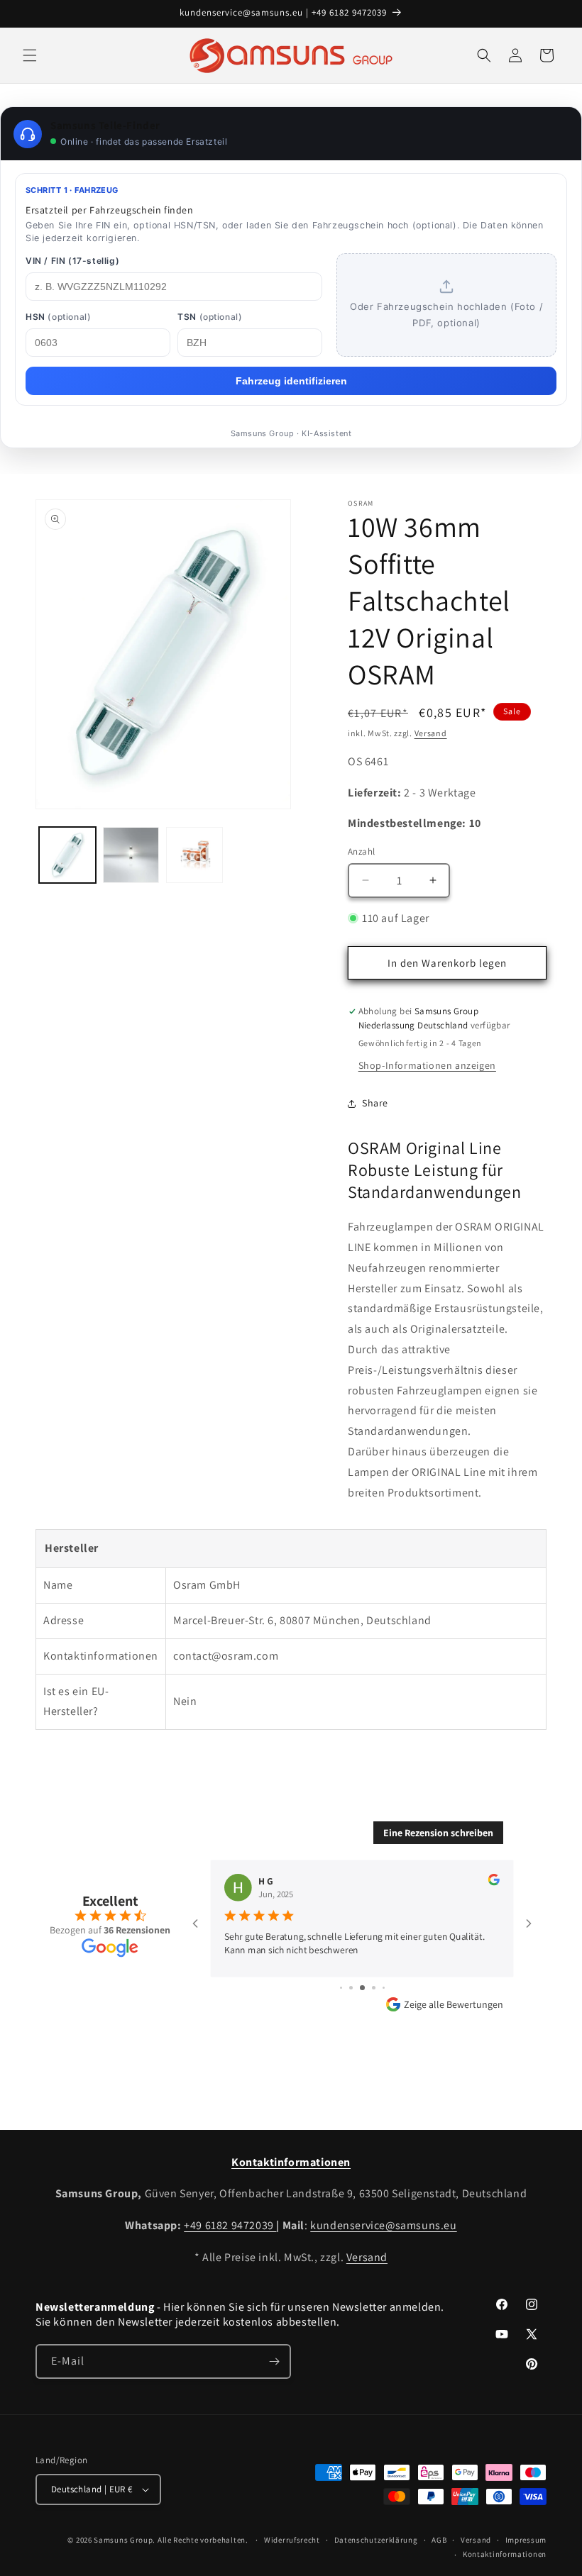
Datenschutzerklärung (376, 2540)
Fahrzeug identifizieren (291, 381)
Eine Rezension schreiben (438, 1833)
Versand (431, 733)
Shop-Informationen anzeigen (427, 1065)
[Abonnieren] (274, 2361)
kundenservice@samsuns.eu (383, 2225)
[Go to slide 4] (341, 1988)
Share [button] (375, 1103)
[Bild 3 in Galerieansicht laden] (194, 855)
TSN (210, 317)
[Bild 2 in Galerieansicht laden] (131, 855)
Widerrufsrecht (292, 2540)
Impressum (526, 2540)
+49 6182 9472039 (230, 2225)
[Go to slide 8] (384, 1988)
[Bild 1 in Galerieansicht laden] (67, 855)
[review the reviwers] (494, 1882)
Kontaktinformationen (505, 2554)
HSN (58, 317)
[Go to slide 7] (374, 1988)
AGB (439, 2540)
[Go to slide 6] (362, 1988)
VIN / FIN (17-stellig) (72, 261)
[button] (30, 55)
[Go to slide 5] (351, 1988)
